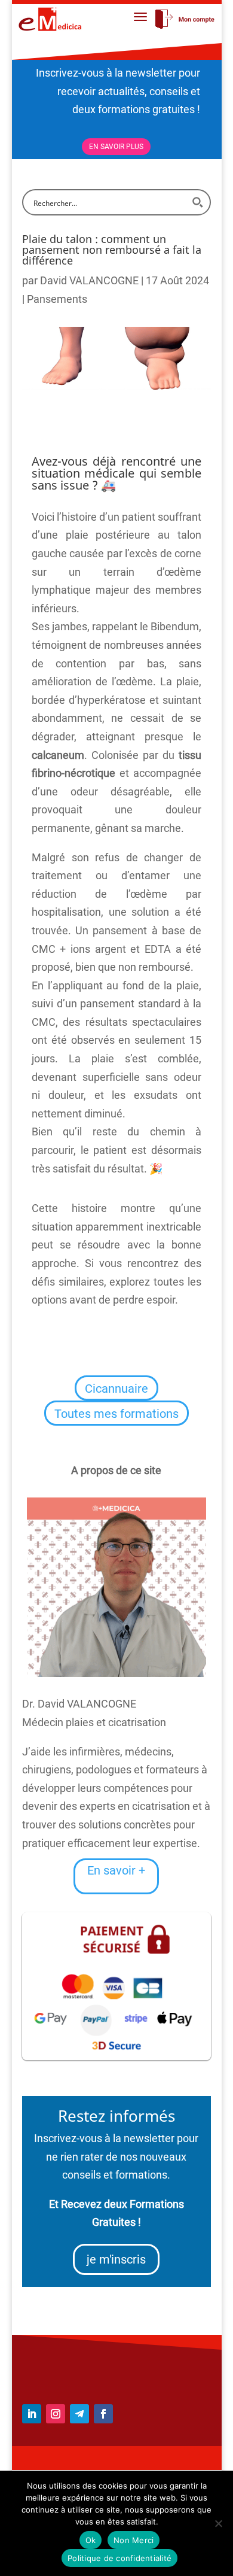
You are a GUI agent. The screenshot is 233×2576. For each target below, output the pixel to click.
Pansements (57, 299)
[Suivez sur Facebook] (103, 2414)
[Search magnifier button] (198, 202)
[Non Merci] (218, 2523)
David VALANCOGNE (89, 280)
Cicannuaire (116, 1389)
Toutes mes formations (116, 1414)
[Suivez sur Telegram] (79, 2414)
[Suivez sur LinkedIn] (32, 2414)
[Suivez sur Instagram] (56, 2414)
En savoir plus (116, 147)
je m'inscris (116, 2259)
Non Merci (134, 2540)
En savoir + (116, 1870)
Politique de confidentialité (119, 2558)
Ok (91, 2540)
